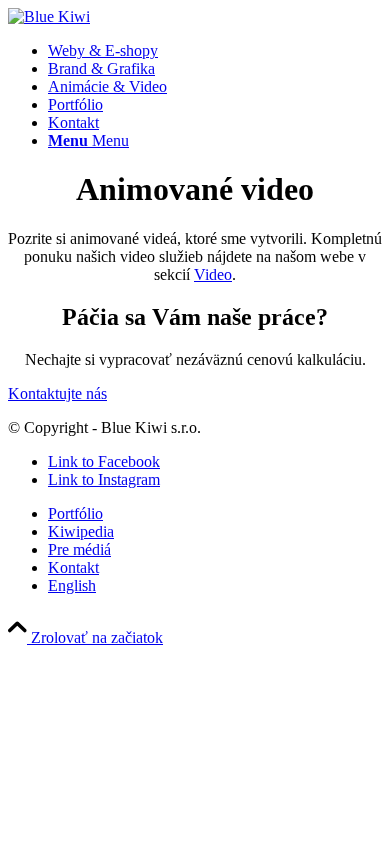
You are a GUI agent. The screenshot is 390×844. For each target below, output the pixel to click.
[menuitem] (215, 51)
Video (213, 274)
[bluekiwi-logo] (49, 16)
